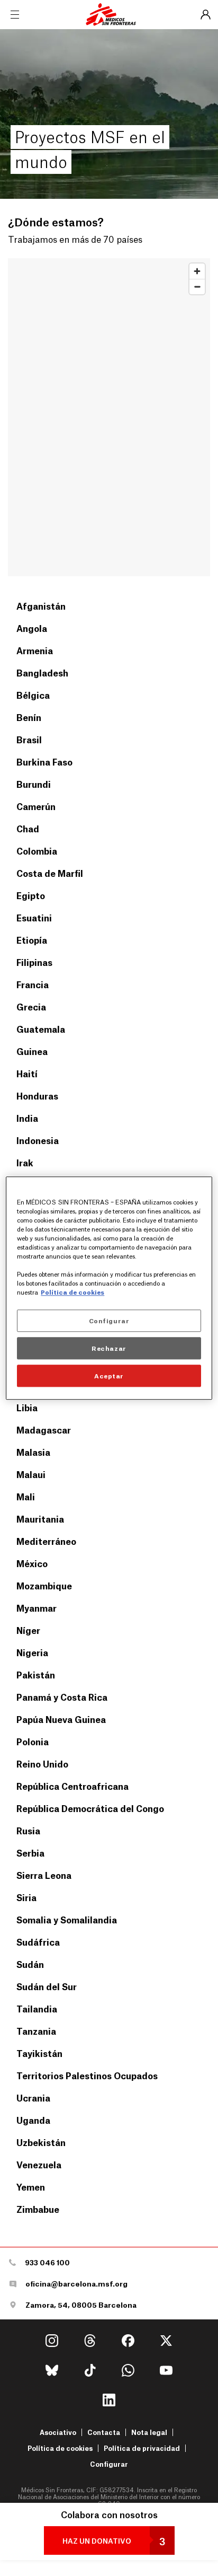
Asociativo (58, 2432)
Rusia (28, 1830)
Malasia (33, 1452)
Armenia (35, 650)
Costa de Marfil (50, 873)
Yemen (31, 2187)
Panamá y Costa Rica (62, 1697)
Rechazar (109, 1348)
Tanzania (36, 2031)
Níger (28, 1630)
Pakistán (36, 1674)
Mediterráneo (46, 1541)
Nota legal (149, 2432)
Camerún (36, 806)
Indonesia (38, 1140)
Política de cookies (60, 2448)
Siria (26, 1897)
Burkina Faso (44, 762)
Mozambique (44, 1585)
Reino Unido (42, 1764)
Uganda (33, 2120)
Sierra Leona (44, 1875)
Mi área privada (205, 15)
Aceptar (109, 1375)
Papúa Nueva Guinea (61, 1719)
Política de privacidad (142, 2448)
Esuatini (34, 917)
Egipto (31, 895)
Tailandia (37, 2008)
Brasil (29, 739)
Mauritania (40, 1519)
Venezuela (39, 2164)
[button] (109, 2540)
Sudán (30, 1964)
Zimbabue (38, 2209)
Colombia (37, 851)
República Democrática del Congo (90, 1808)
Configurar (109, 2464)
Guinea (32, 1051)
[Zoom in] (197, 271)
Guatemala (41, 1029)
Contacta (104, 2432)
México (32, 1563)
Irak (25, 1162)
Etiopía (32, 940)
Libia (27, 1407)
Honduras (37, 1096)
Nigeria (32, 1652)
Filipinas (34, 962)
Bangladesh (42, 672)
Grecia (31, 1006)
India (27, 1118)
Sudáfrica (38, 1942)
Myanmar (37, 1608)
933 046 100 (47, 2262)
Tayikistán (39, 2053)
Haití (27, 1073)
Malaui (31, 1474)
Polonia (33, 1741)
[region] (109, 417)
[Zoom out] (197, 287)
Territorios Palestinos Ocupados (87, 2075)
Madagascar (44, 1430)
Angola (32, 628)
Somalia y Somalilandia (67, 1919)
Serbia (30, 1853)
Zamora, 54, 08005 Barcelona (81, 2305)
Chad (28, 828)
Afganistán (41, 606)
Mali (26, 1496)
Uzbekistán (41, 2142)
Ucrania (33, 2098)
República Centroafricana (72, 1786)
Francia (33, 984)
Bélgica (33, 695)
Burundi (34, 784)
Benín (29, 717)
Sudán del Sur (47, 1986)
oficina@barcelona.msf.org (76, 2284)
